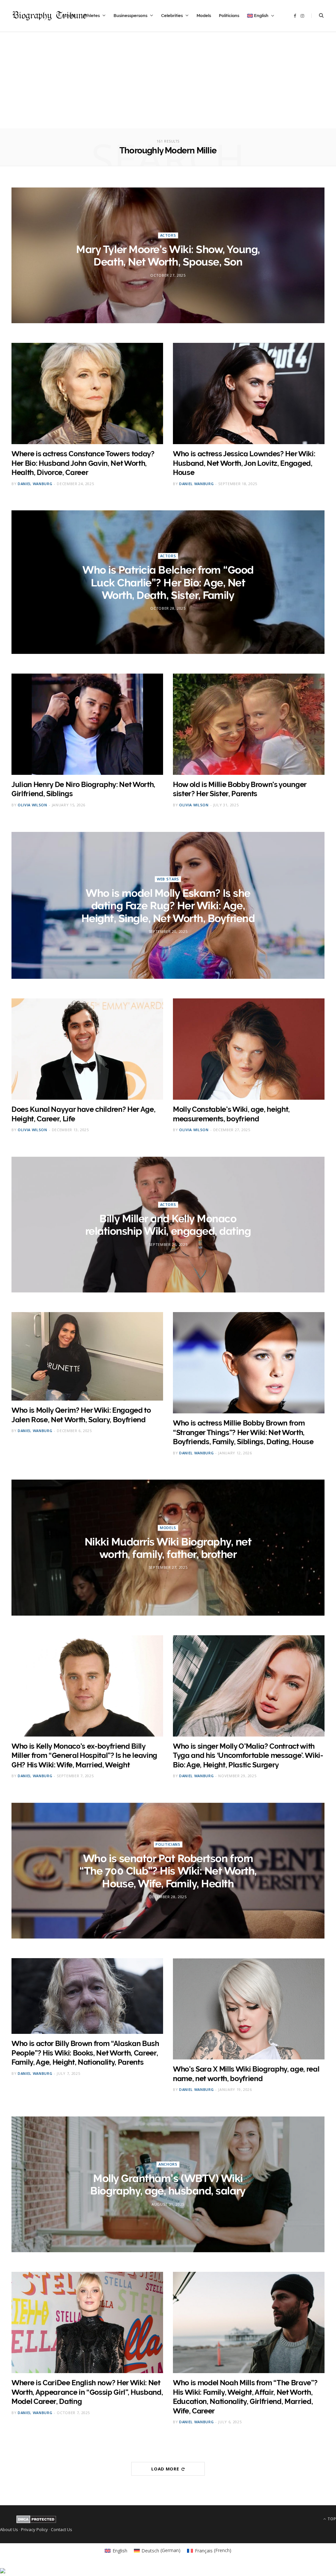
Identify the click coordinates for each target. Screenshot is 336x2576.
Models (204, 16)
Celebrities (172, 16)
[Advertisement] (168, 83)
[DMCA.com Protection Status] (36, 2522)
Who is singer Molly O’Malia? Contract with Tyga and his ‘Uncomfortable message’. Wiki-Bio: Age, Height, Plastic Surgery (248, 1755)
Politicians (229, 16)
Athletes (91, 16)
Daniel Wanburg (35, 484)
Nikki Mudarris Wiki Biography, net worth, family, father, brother (168, 1548)
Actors (168, 235)
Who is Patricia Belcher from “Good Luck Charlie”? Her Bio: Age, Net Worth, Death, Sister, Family (168, 582)
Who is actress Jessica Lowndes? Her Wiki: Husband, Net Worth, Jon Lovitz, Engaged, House (244, 463)
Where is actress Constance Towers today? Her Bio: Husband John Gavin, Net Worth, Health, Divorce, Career (83, 463)
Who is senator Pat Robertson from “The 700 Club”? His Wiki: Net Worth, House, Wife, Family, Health (168, 1871)
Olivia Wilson (32, 805)
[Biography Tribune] (49, 16)
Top (331, 2519)
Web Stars (168, 879)
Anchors (168, 2164)
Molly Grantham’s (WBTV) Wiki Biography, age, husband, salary (168, 2184)
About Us (9, 2529)
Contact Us (62, 2529)
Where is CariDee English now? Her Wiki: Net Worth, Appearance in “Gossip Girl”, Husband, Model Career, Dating (87, 2392)
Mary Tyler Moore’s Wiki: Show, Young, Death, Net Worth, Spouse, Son (168, 256)
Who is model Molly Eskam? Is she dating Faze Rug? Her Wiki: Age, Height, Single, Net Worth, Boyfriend (168, 906)
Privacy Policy (34, 2529)
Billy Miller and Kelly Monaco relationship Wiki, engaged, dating (168, 1225)
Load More (166, 2469)
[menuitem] (261, 16)
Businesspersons (130, 16)
